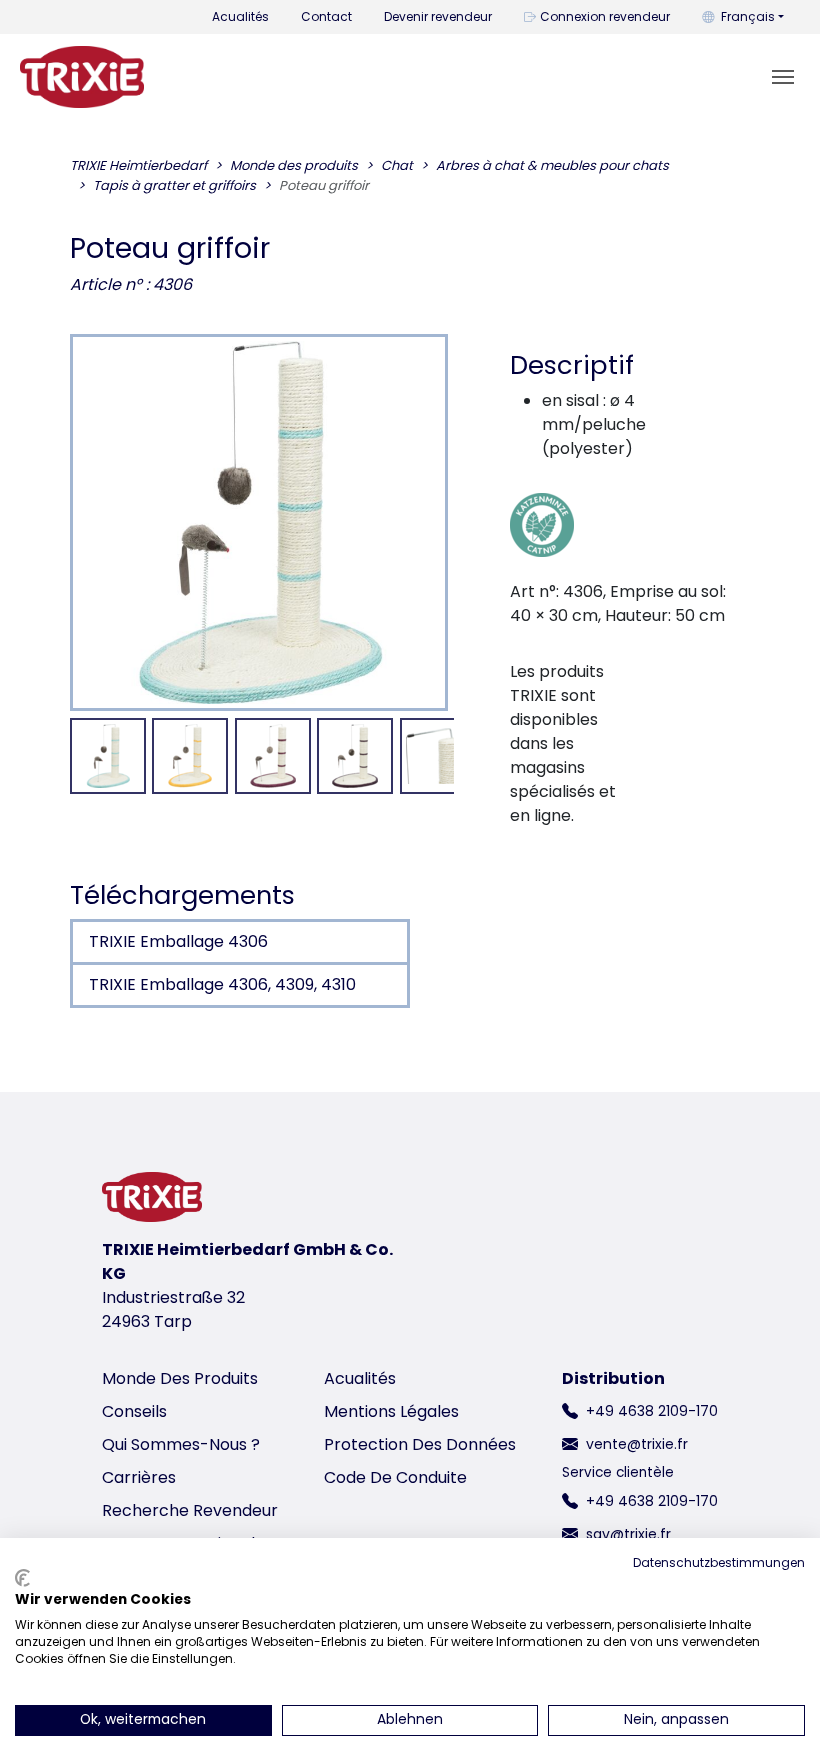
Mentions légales (391, 1411)
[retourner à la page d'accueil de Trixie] (82, 77)
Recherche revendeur (190, 1510)
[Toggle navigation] (783, 77)
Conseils (134, 1411)
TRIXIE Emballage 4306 (178, 941)
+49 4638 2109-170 (652, 1411)
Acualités (240, 16)
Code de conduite (395, 1477)
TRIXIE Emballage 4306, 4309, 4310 (222, 984)
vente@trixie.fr (637, 1444)
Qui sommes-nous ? (181, 1444)
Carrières (139, 1477)
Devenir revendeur (438, 16)
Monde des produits (180, 1378)
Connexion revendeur (605, 16)
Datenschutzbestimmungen (719, 1562)
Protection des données (420, 1444)
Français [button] (748, 16)
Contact (326, 16)
